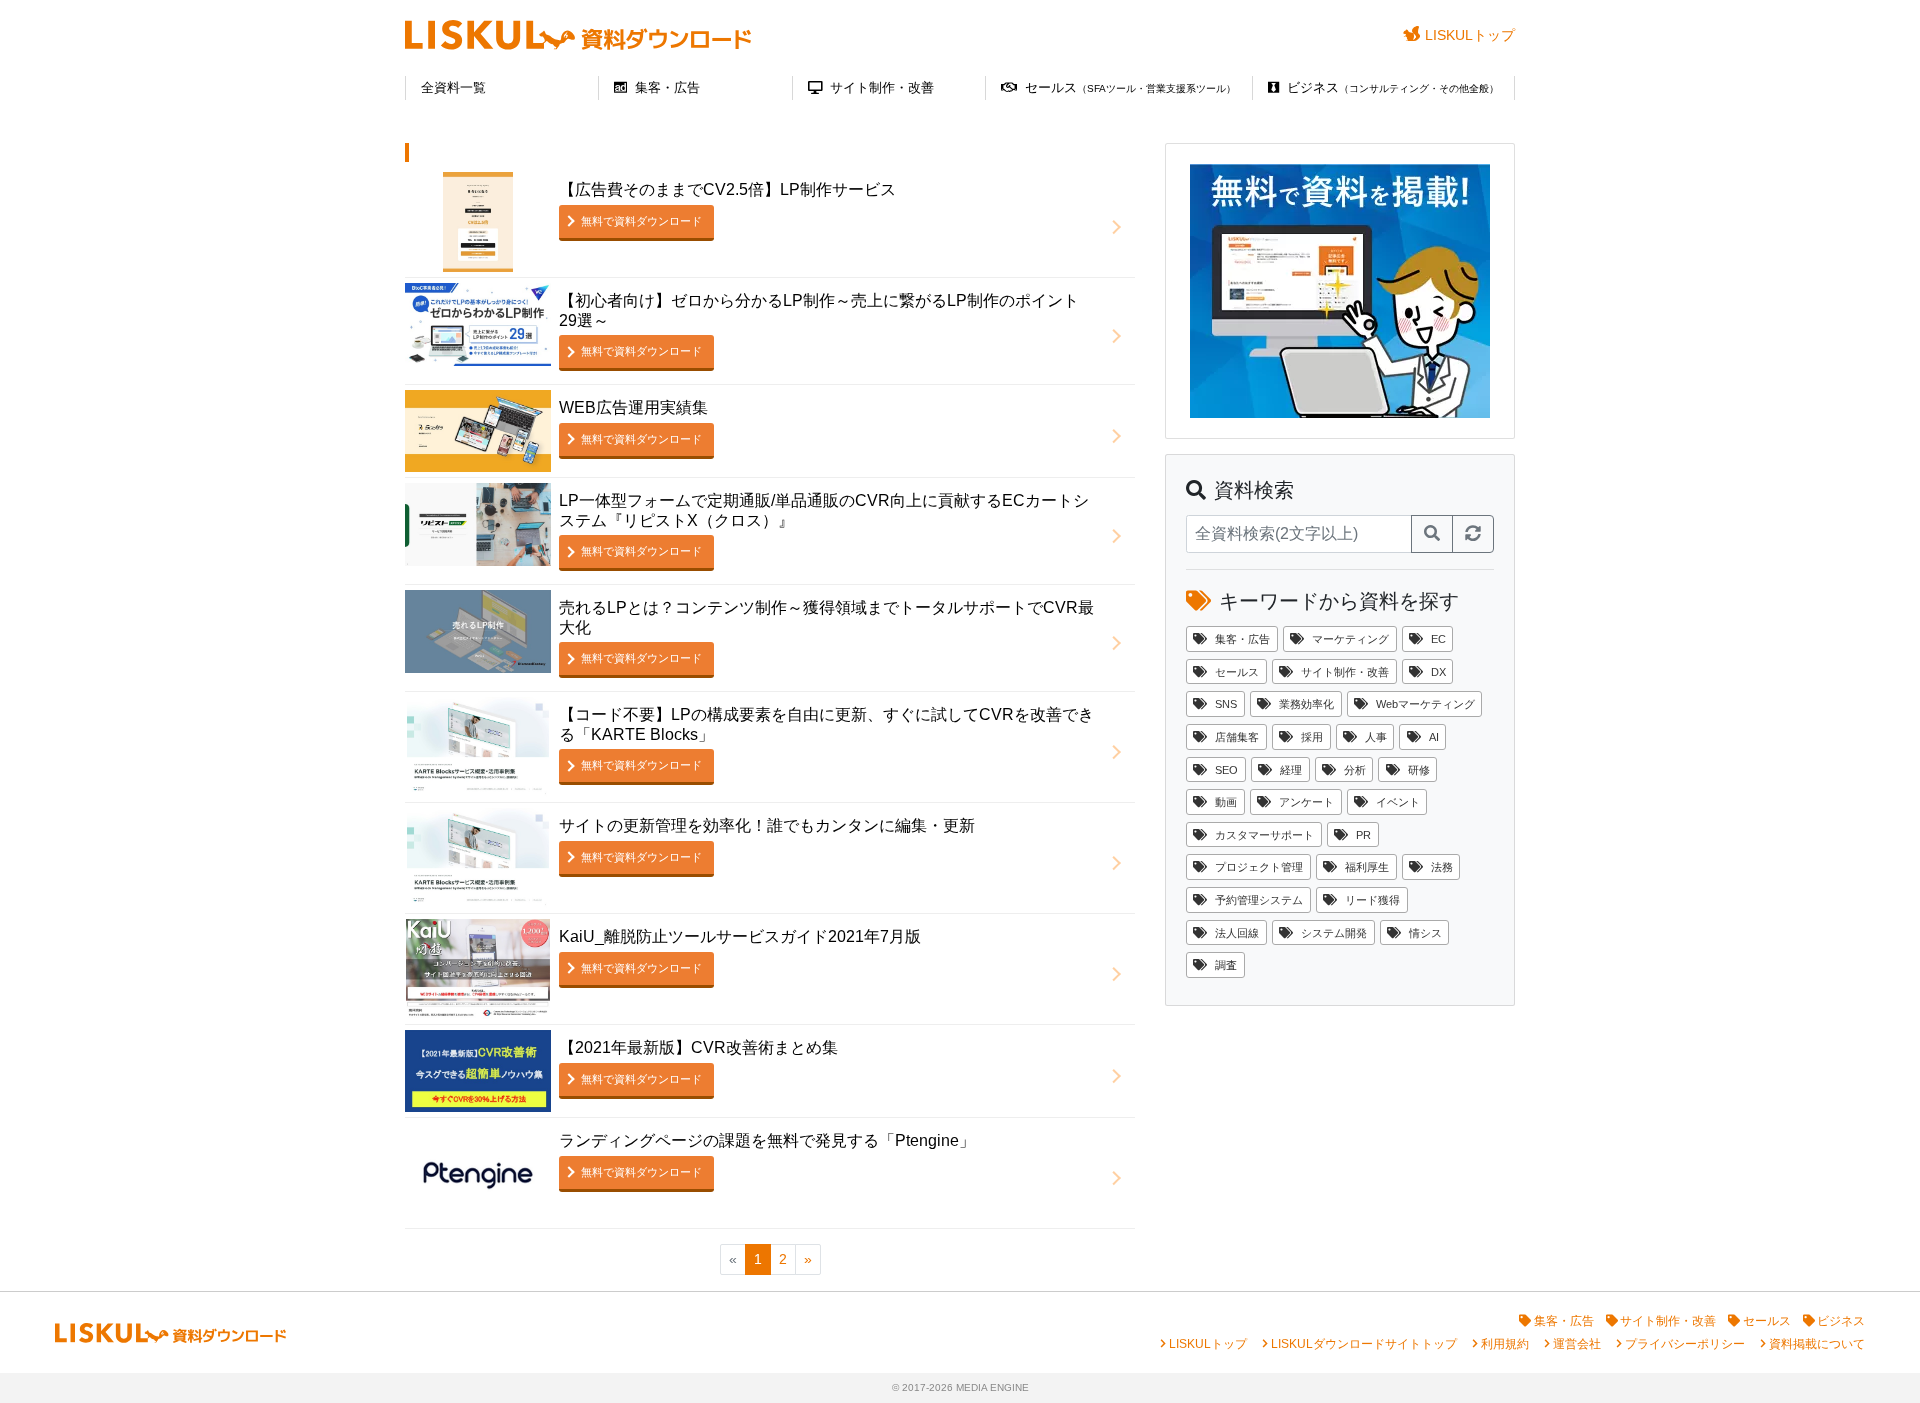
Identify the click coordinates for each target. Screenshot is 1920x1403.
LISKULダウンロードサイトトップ (1364, 1344)
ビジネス (1393, 87)
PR (1363, 835)
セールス (1130, 87)
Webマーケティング (1425, 704)
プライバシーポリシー (1685, 1344)
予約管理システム (1259, 900)
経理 (1291, 770)
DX (1438, 672)
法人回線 (1237, 933)
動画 (1226, 802)
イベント (1398, 802)
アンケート (1306, 802)
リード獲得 (1372, 900)
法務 (1442, 867)
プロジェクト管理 (1259, 867)
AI (1434, 737)
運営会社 (1577, 1344)
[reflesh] (1473, 534)
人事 (1376, 737)
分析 (1355, 770)
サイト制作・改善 (882, 87)
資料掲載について (1817, 1344)
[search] (1432, 534)
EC (1438, 639)
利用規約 (1505, 1344)
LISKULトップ (1470, 35)
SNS (1226, 704)
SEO (1226, 770)
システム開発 (1334, 933)
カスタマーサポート (1264, 835)
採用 (1312, 737)
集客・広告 (667, 87)
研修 (1419, 770)
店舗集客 (1237, 737)
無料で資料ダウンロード (641, 221)
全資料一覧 (453, 87)
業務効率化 (1306, 704)
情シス (1425, 933)
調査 (1226, 965)
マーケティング (1350, 639)
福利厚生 (1367, 867)
